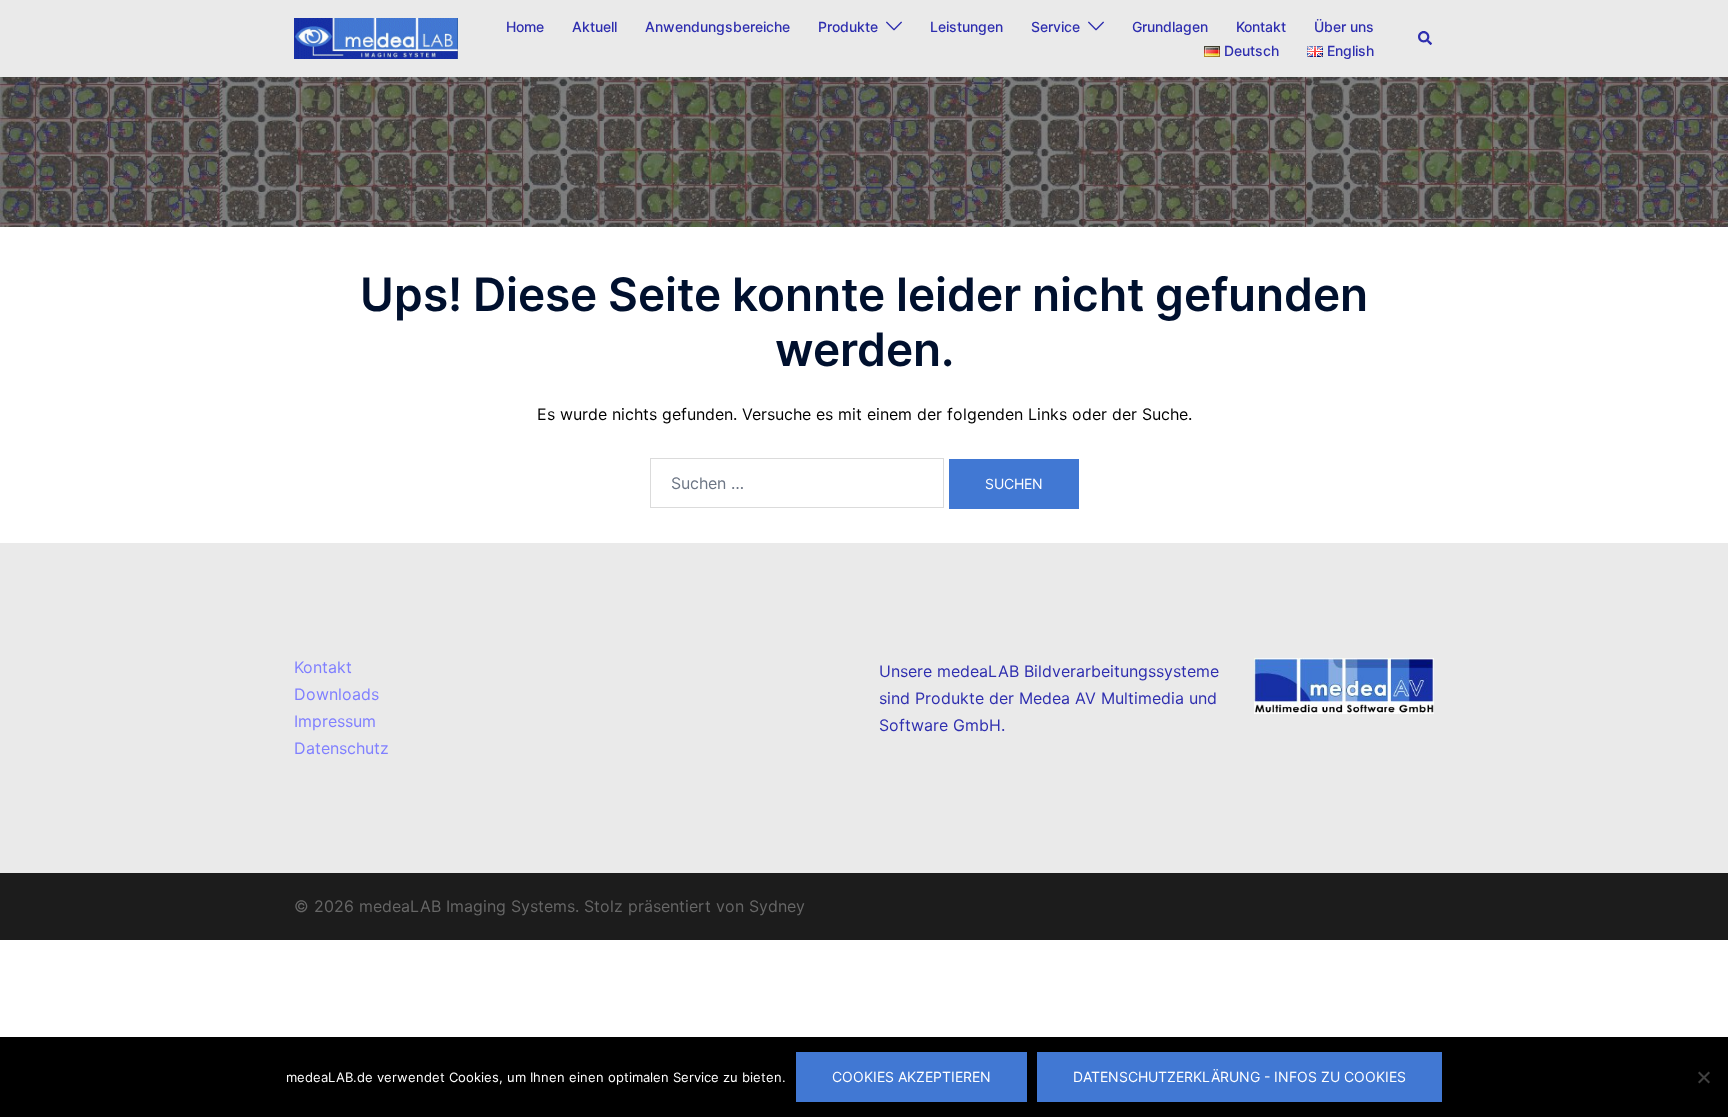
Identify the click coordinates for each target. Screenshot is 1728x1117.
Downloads (336, 694)
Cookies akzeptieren (911, 1076)
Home (525, 26)
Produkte (848, 26)
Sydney (777, 906)
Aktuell (594, 26)
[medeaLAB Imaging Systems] (376, 37)
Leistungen (966, 26)
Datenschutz (341, 748)
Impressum (335, 721)
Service (1055, 26)
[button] (1426, 38)
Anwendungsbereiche (717, 26)
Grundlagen (1170, 26)
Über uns (1344, 26)
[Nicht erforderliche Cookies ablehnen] (1703, 1077)
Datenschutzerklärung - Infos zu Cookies (1239, 1076)
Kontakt (1261, 26)
